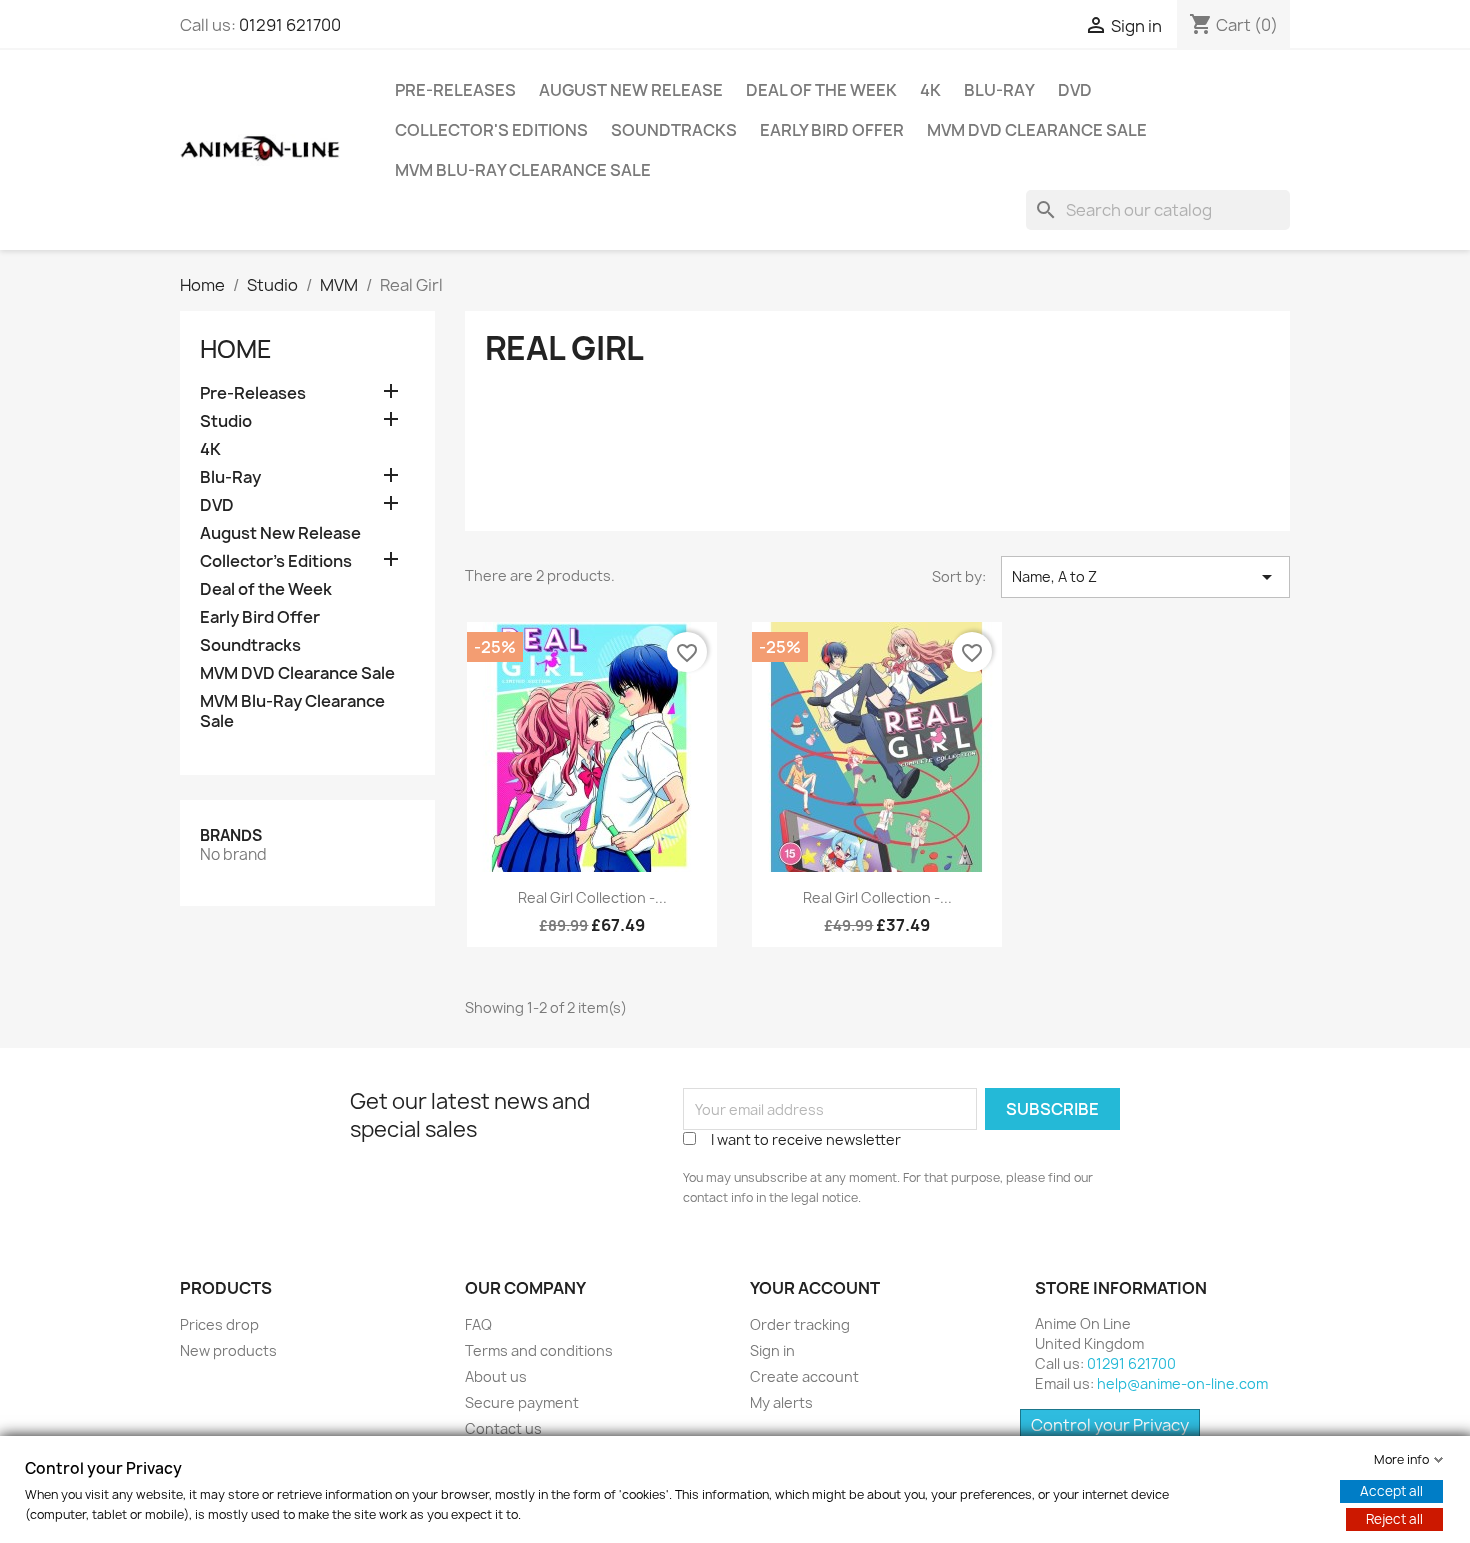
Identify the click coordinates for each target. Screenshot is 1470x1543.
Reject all (1394, 1519)
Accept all (1391, 1491)
